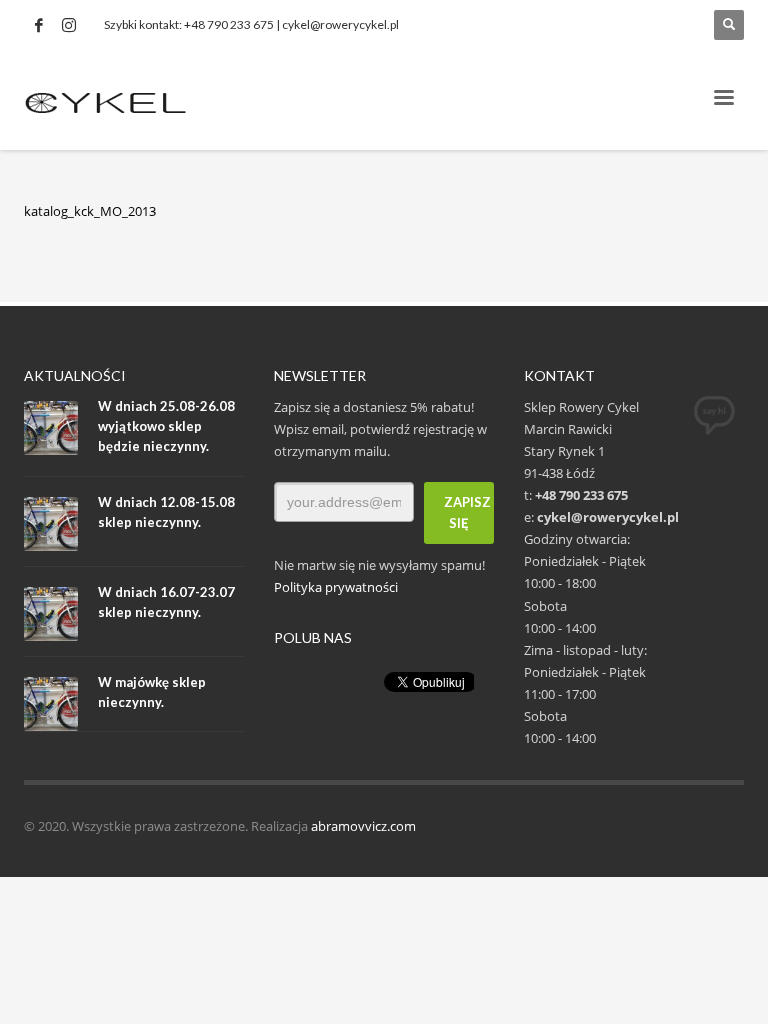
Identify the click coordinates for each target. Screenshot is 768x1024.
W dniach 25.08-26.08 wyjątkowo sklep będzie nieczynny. (166, 426)
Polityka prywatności (336, 587)
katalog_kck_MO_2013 (90, 211)
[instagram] (69, 25)
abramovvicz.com (363, 826)
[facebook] (39, 25)
